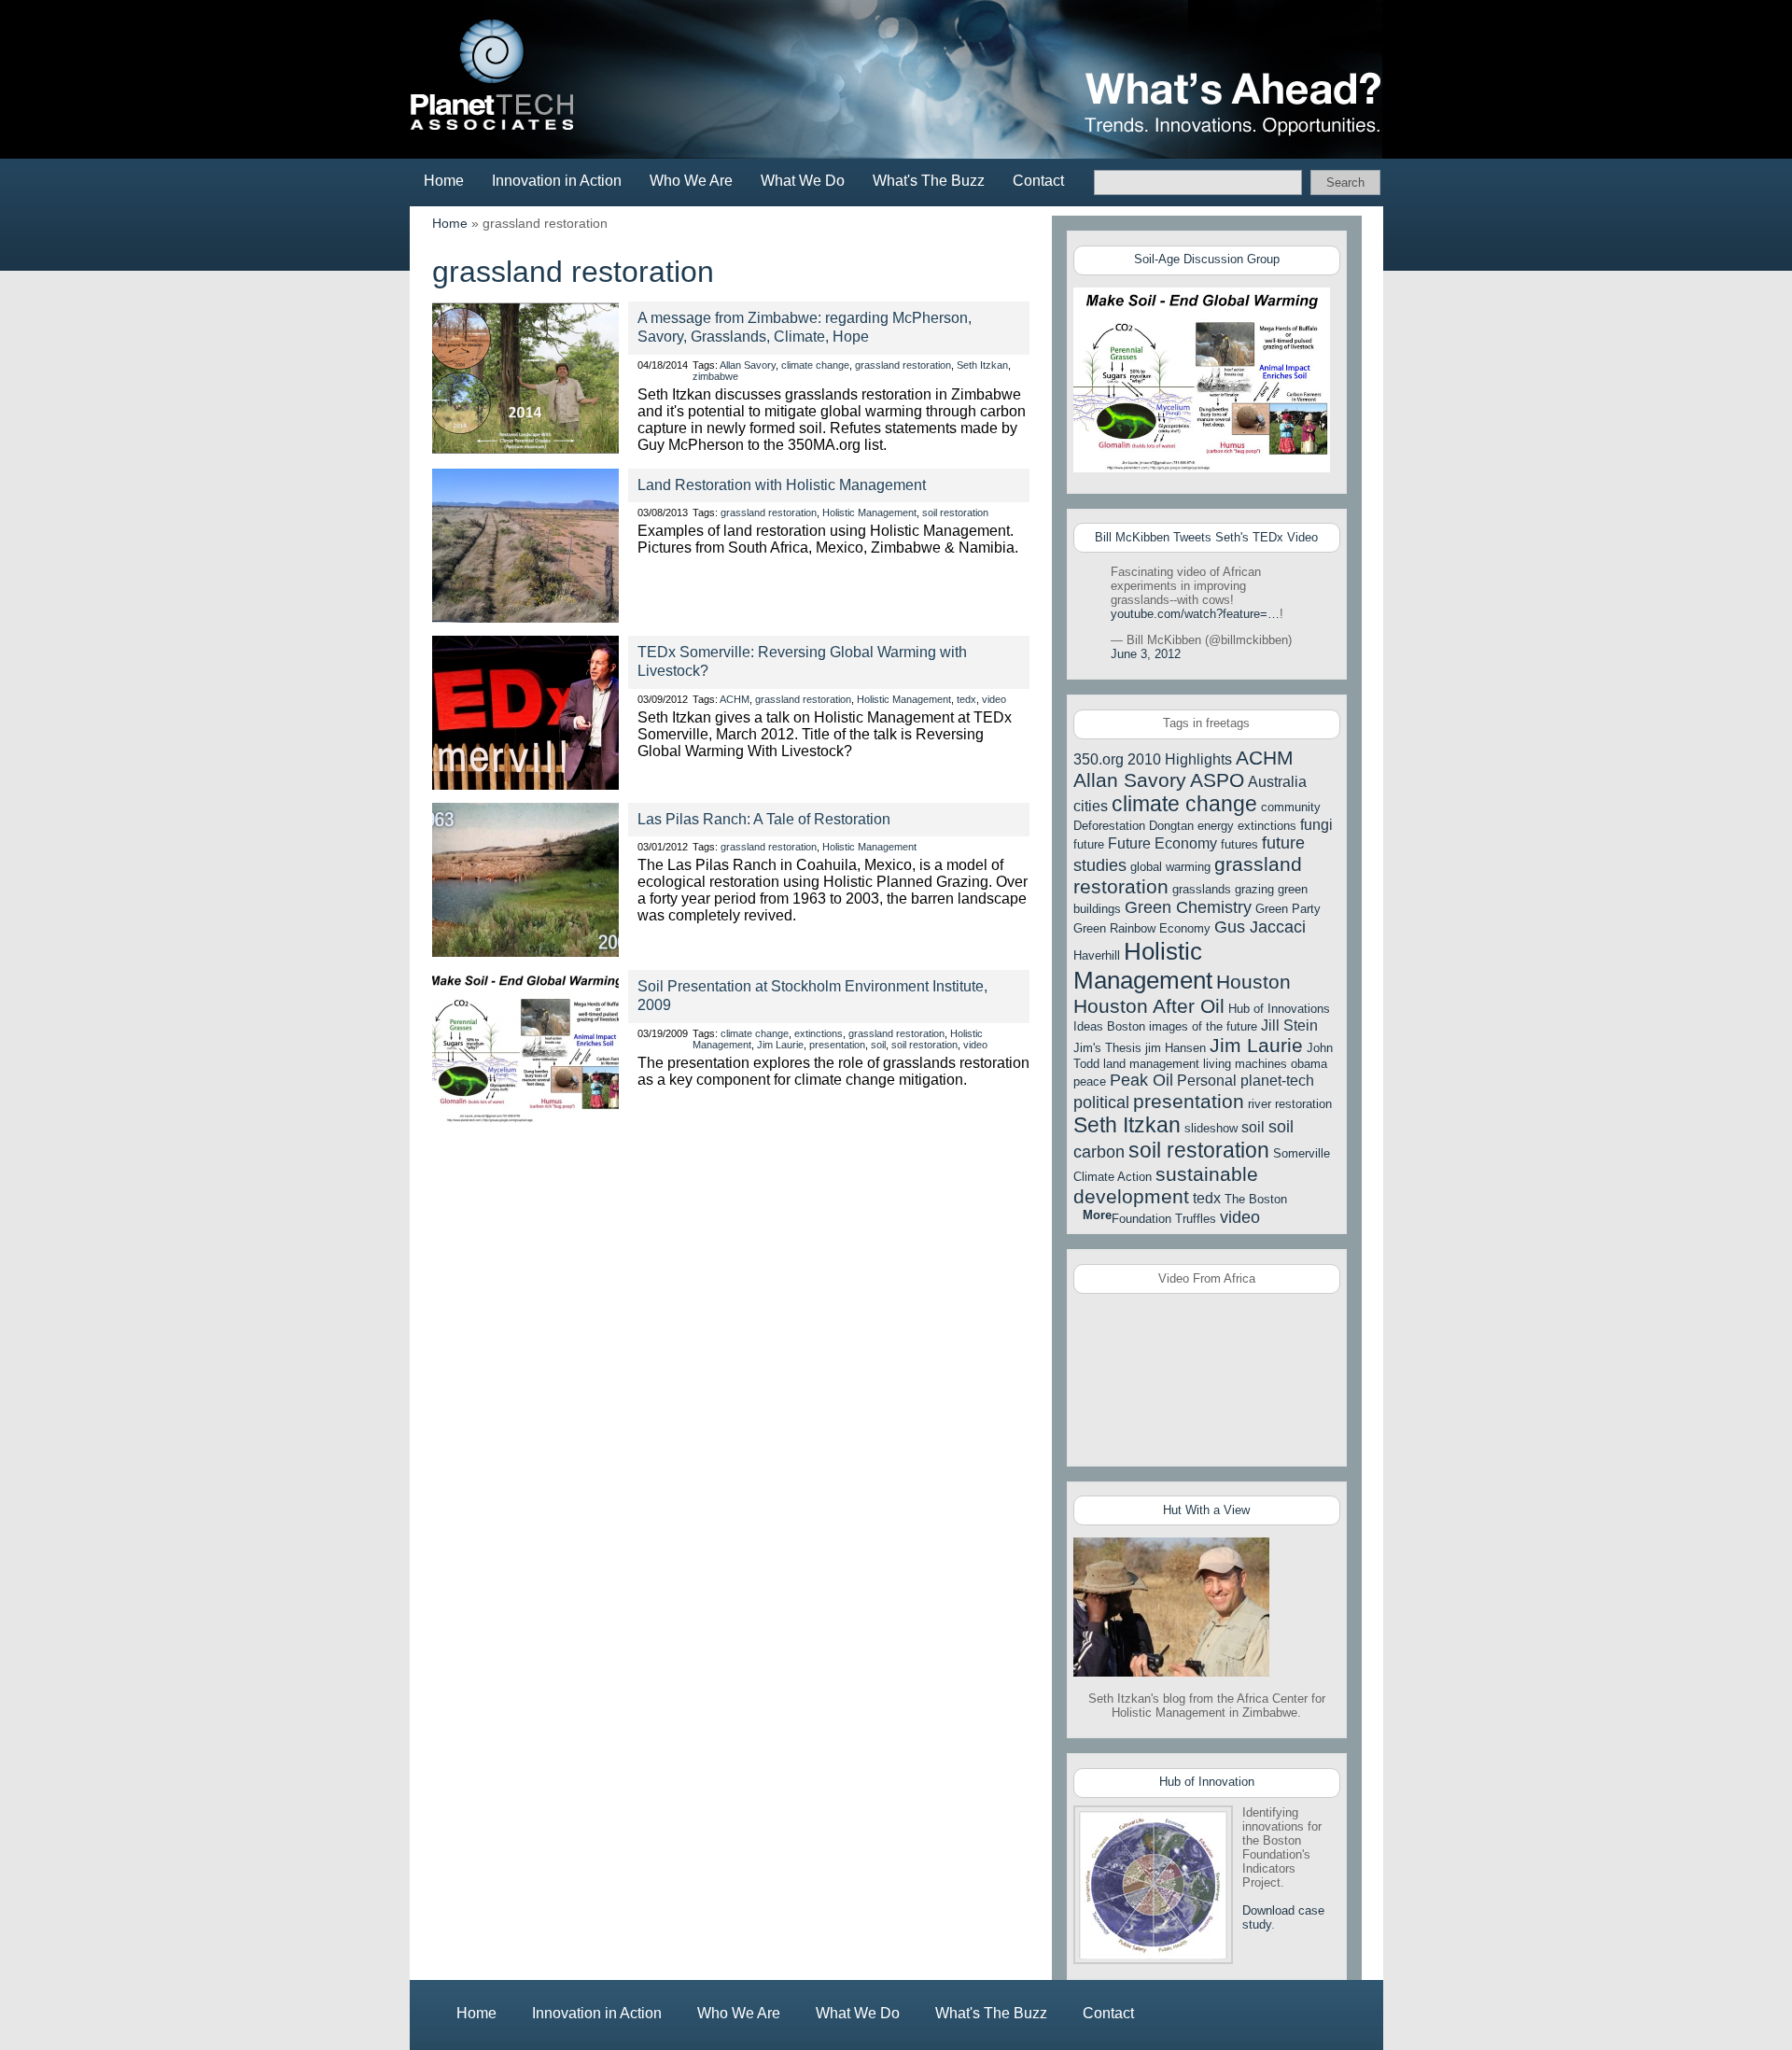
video (994, 699)
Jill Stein (1289, 1025)
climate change (815, 365)
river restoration (1290, 1104)
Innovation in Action (557, 181)
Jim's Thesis (1107, 1048)
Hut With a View (1206, 1510)
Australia (1277, 782)
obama (1309, 1064)
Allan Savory (748, 365)
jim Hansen (1176, 1048)
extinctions (819, 1033)
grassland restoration (903, 365)
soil (878, 1045)
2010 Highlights (1180, 759)
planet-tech (1277, 1081)
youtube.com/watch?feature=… (1195, 614)
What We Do (803, 181)
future (1089, 844)
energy (1216, 826)
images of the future (1203, 1026)
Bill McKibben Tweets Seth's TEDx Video (1206, 537)
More (1097, 1215)
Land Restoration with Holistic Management (782, 485)
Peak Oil (1141, 1080)
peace (1090, 1081)
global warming (1170, 867)
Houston (1253, 982)
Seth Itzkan (982, 365)
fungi (1316, 825)
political (1101, 1102)
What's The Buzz (929, 181)
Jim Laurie (780, 1045)
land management (1151, 1064)
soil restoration (955, 512)
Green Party (1288, 909)
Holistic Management (869, 512)
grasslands (1202, 889)
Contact (1038, 181)
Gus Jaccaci (1260, 927)
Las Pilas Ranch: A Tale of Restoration (764, 819)
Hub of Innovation (1207, 1782)
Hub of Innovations (1279, 1009)
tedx (966, 699)
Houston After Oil (1149, 1006)
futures (1239, 844)
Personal (1207, 1081)
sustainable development (1166, 1185)
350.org (1099, 759)
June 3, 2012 (1146, 654)
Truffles (1196, 1219)
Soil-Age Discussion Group (1207, 259)
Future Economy (1162, 843)
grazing (1254, 889)
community (1291, 807)
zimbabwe (715, 376)
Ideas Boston (1109, 1026)
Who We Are (691, 181)
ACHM (735, 699)
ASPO (1217, 780)
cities (1091, 806)
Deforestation (1109, 826)
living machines (1245, 1064)
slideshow (1211, 1128)
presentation (837, 1045)
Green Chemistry (1188, 907)
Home (444, 181)
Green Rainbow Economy (1142, 928)
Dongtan (1171, 826)
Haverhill (1097, 955)
